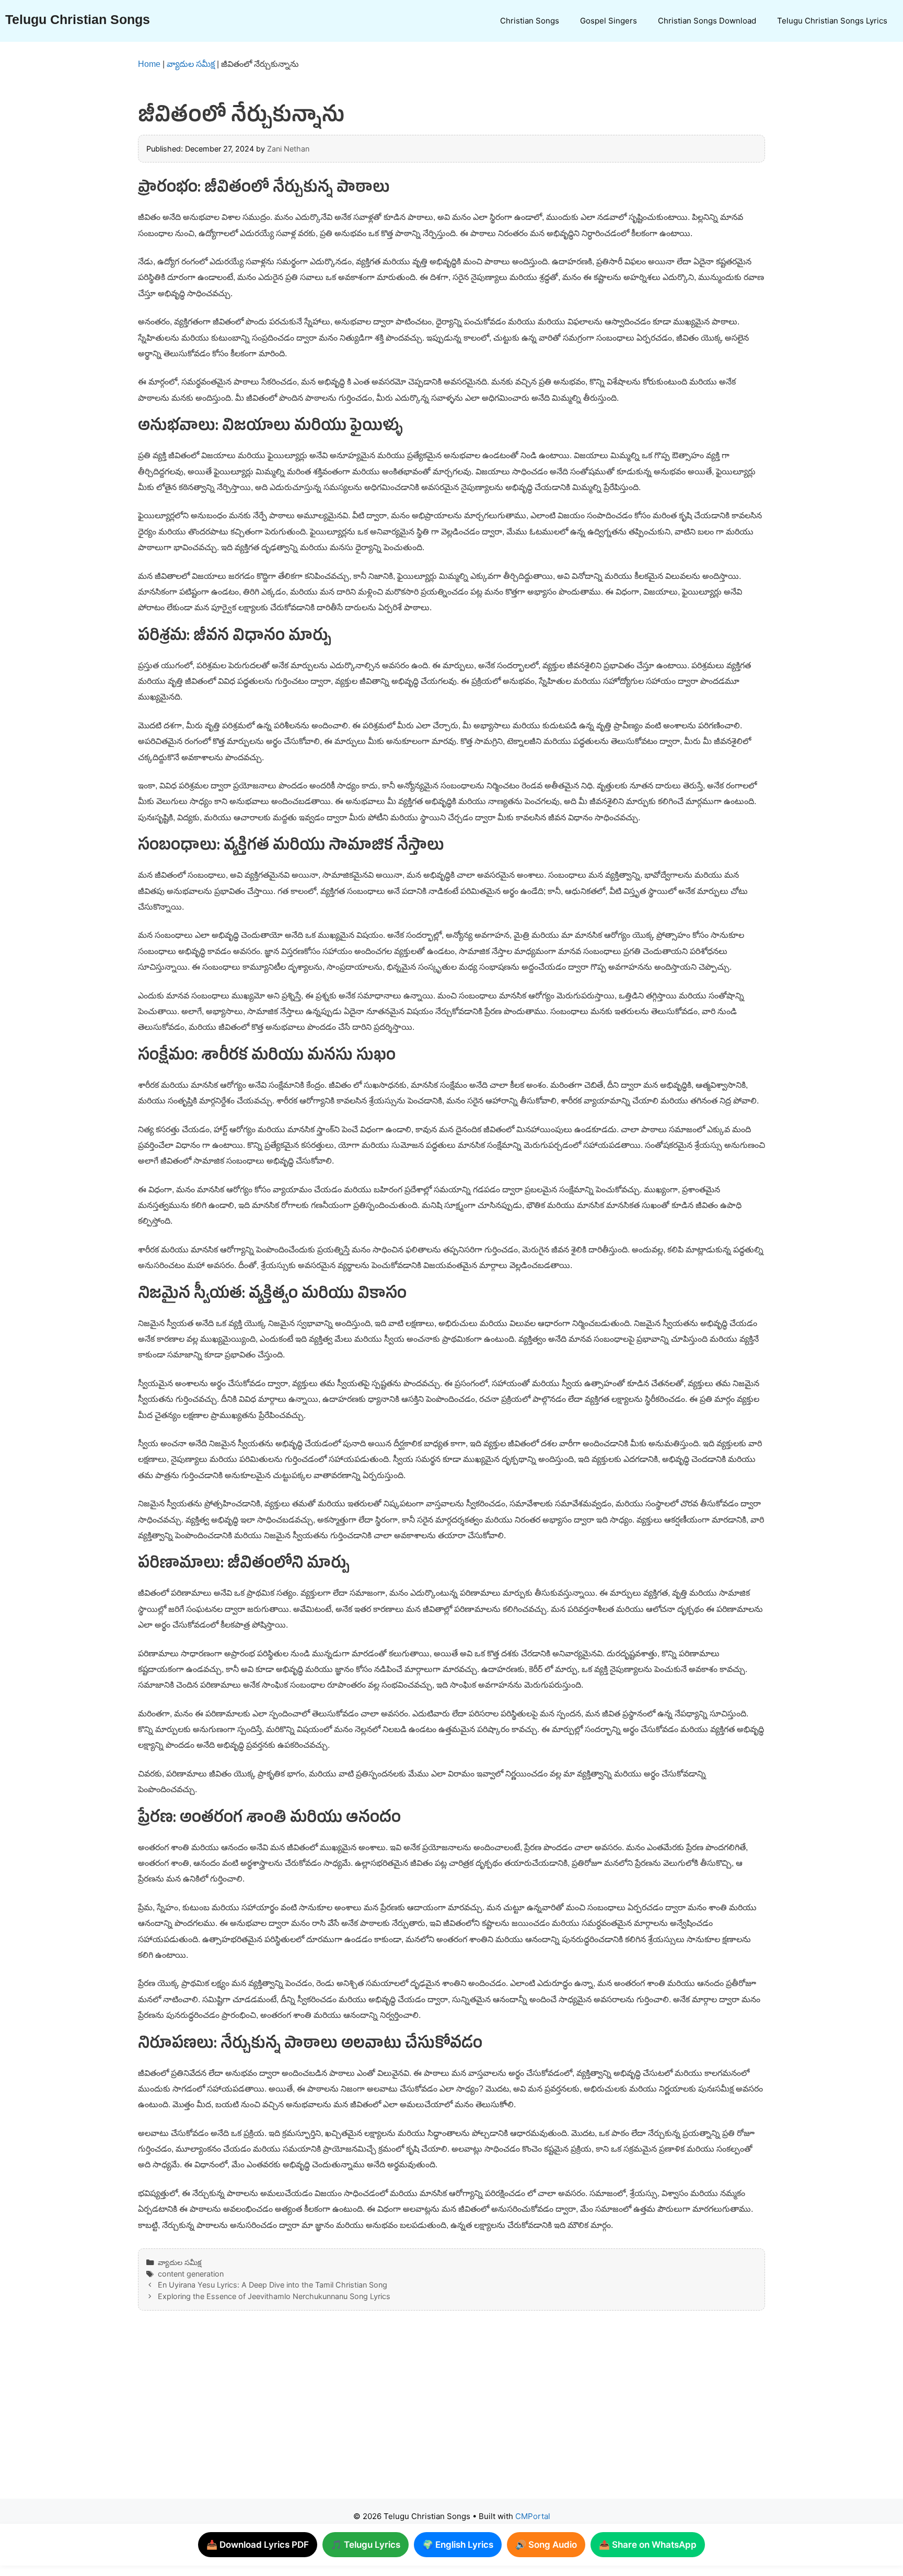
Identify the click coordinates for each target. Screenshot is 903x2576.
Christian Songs (530, 21)
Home (149, 64)
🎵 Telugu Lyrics (366, 2545)
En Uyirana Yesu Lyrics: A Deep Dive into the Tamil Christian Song (273, 2285)
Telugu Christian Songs (78, 19)
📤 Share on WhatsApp (648, 2545)
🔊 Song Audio (546, 2545)
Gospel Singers (609, 21)
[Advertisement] (431, 2415)
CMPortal (533, 2516)
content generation (191, 2274)
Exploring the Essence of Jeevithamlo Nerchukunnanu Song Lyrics (274, 2296)
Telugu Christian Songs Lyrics (832, 21)
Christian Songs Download (707, 21)
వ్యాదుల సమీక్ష (191, 64)
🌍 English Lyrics (458, 2545)
